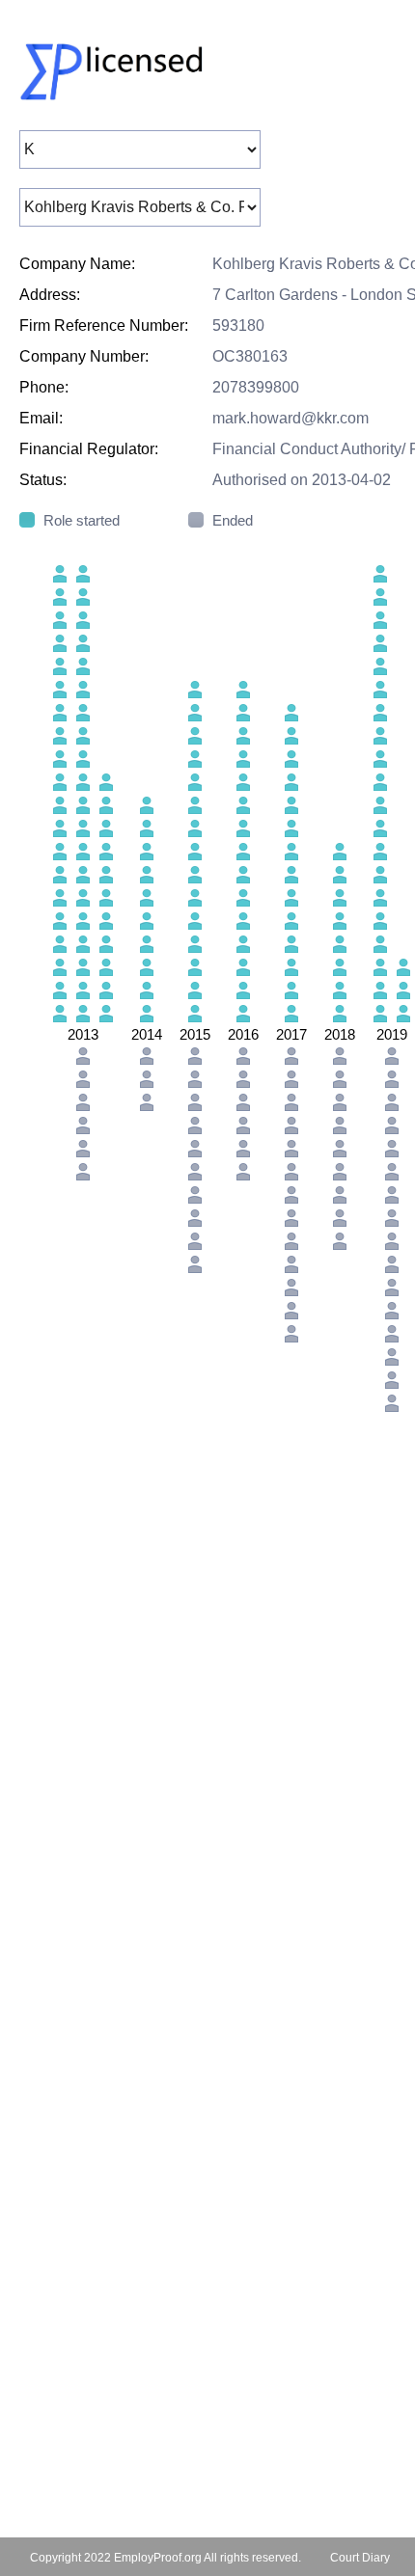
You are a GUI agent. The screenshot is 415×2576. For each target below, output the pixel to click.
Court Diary (360, 2558)
